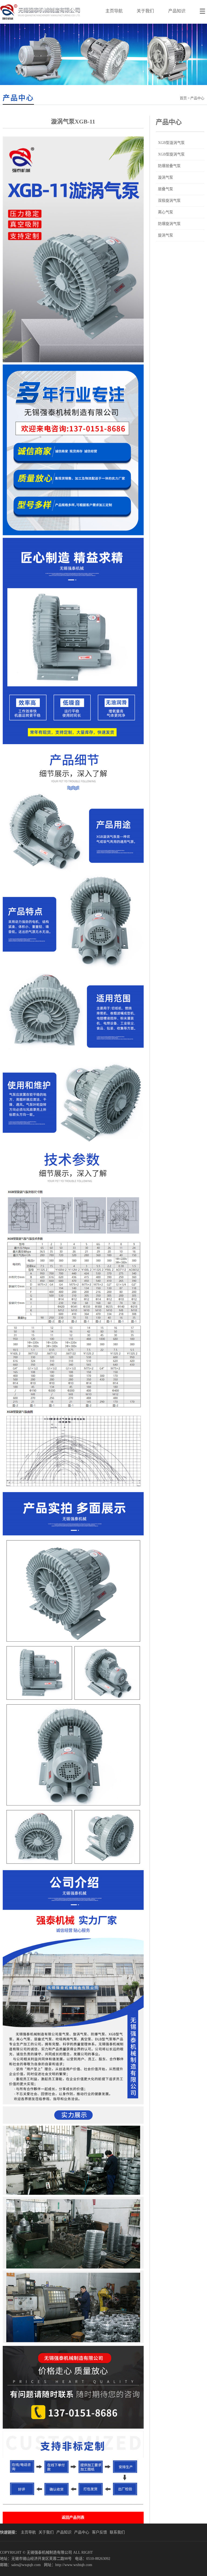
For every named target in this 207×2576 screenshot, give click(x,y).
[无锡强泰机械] (40, 22)
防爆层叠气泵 (169, 166)
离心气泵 (165, 212)
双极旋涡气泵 (169, 201)
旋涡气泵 (165, 235)
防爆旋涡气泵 (169, 224)
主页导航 (114, 11)
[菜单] (203, 8)
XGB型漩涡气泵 (171, 143)
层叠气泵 (165, 189)
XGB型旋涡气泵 (171, 154)
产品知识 (177, 11)
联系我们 (117, 2532)
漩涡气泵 (165, 177)
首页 (183, 98)
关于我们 (145, 11)
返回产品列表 (73, 2517)
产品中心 (82, 2532)
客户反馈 (99, 2532)
